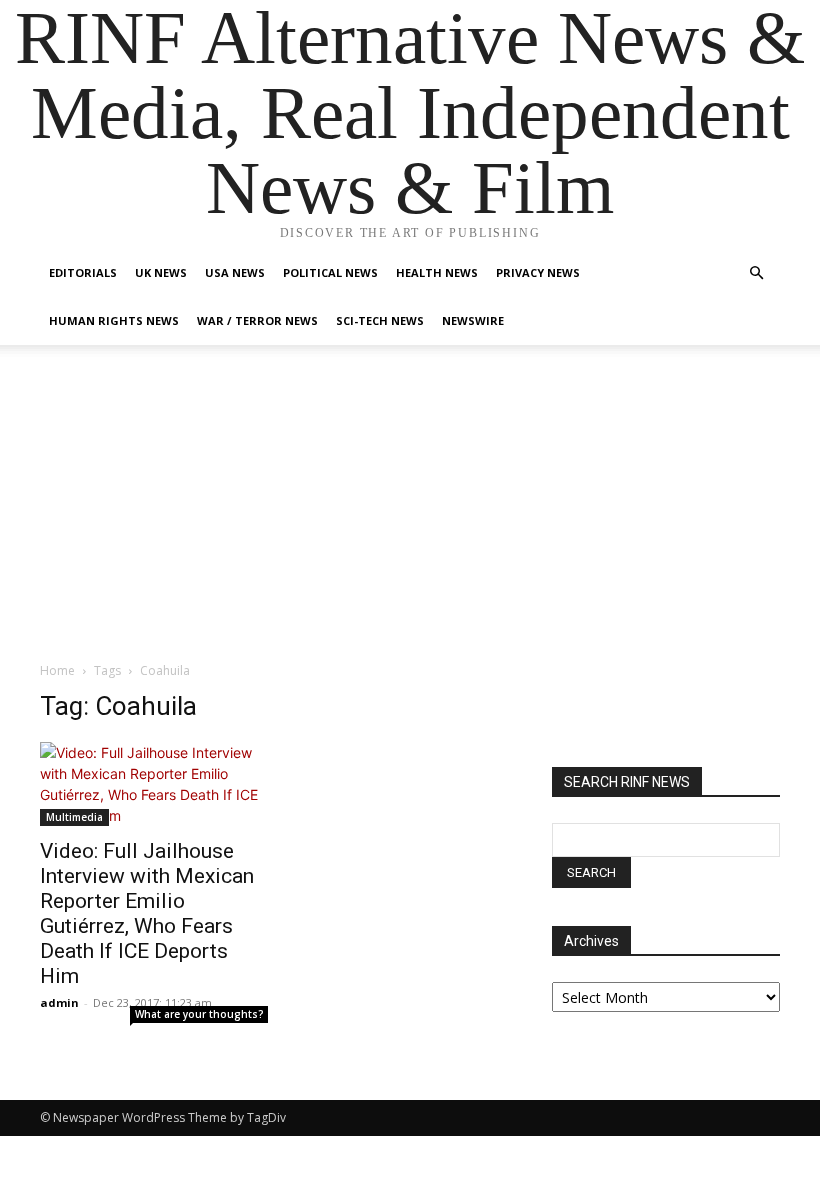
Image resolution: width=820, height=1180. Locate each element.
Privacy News (538, 272)
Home (57, 670)
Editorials (83, 272)
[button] (756, 273)
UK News (161, 272)
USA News (235, 272)
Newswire (473, 320)
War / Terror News (257, 320)
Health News (437, 272)
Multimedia (74, 817)
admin (59, 1002)
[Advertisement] (410, 511)
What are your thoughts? (199, 1014)
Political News (330, 272)
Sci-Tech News (380, 320)
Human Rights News (114, 320)
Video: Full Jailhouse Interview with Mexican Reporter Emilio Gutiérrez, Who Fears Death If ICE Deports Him (147, 913)
